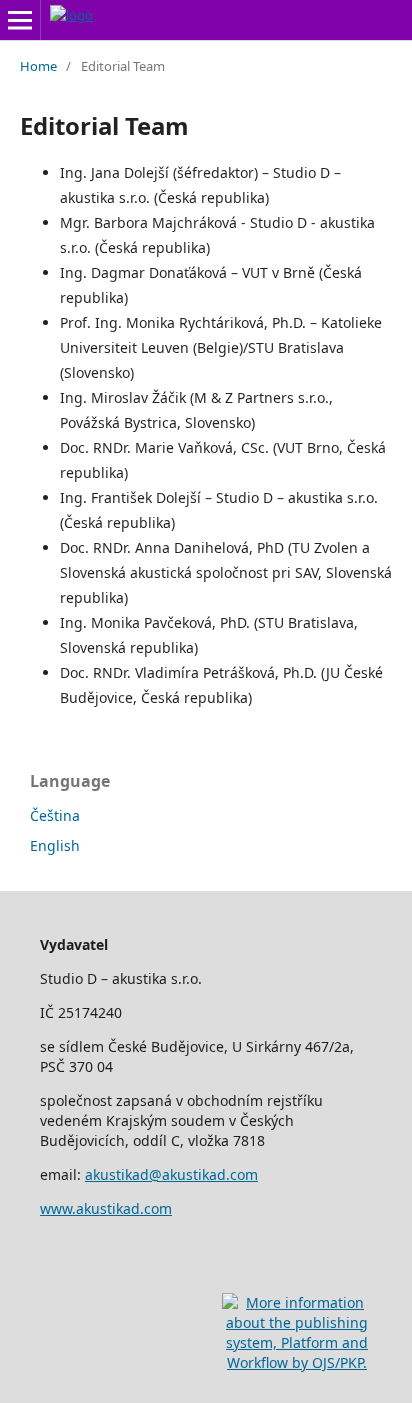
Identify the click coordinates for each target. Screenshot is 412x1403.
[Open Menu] (20, 20)
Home (38, 66)
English (55, 845)
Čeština (55, 815)
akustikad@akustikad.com (171, 1174)
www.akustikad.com (106, 1208)
